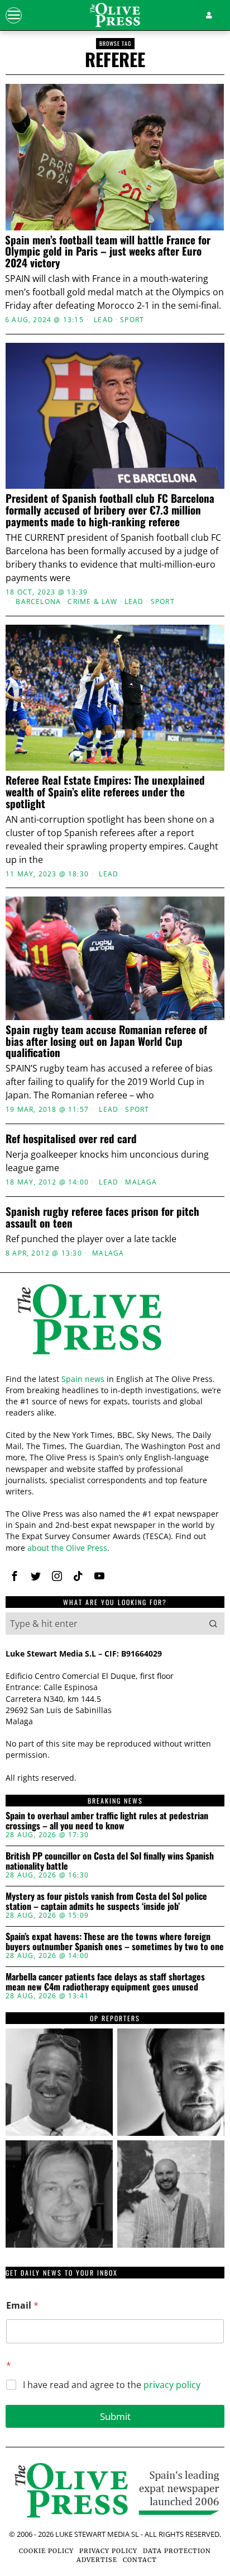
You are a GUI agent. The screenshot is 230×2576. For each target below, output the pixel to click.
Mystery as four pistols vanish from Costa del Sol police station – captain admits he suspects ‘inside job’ (106, 1901)
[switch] (201, 1292)
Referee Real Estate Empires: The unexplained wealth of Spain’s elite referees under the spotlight (105, 792)
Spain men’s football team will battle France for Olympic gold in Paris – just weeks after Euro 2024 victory (108, 251)
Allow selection (115, 1469)
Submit (115, 2416)
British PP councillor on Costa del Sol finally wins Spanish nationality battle (110, 1861)
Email (22, 2306)
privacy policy (172, 2385)
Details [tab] (115, 1070)
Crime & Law (92, 602)
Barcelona (38, 602)
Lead (104, 320)
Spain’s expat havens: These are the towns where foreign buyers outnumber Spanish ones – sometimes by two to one (115, 1942)
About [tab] (189, 1070)
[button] (213, 1624)
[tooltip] (15, 1576)
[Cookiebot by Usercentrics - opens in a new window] (168, 1040)
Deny (115, 1519)
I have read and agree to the (112, 2385)
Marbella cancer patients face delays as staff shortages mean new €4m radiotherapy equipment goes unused (105, 1982)
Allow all (115, 1419)
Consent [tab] (41, 1070)
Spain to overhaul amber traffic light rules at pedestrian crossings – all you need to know (107, 1821)
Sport (132, 320)
